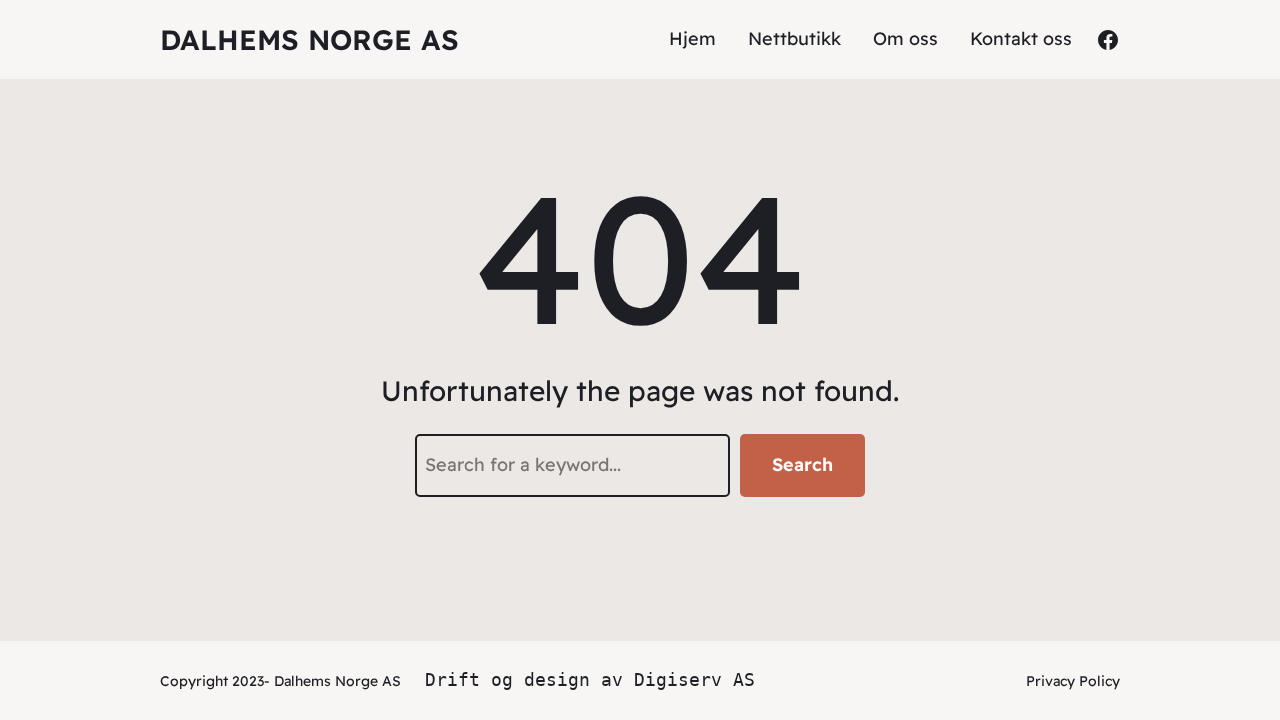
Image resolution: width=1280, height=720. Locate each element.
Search (802, 464)
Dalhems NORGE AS (309, 39)
